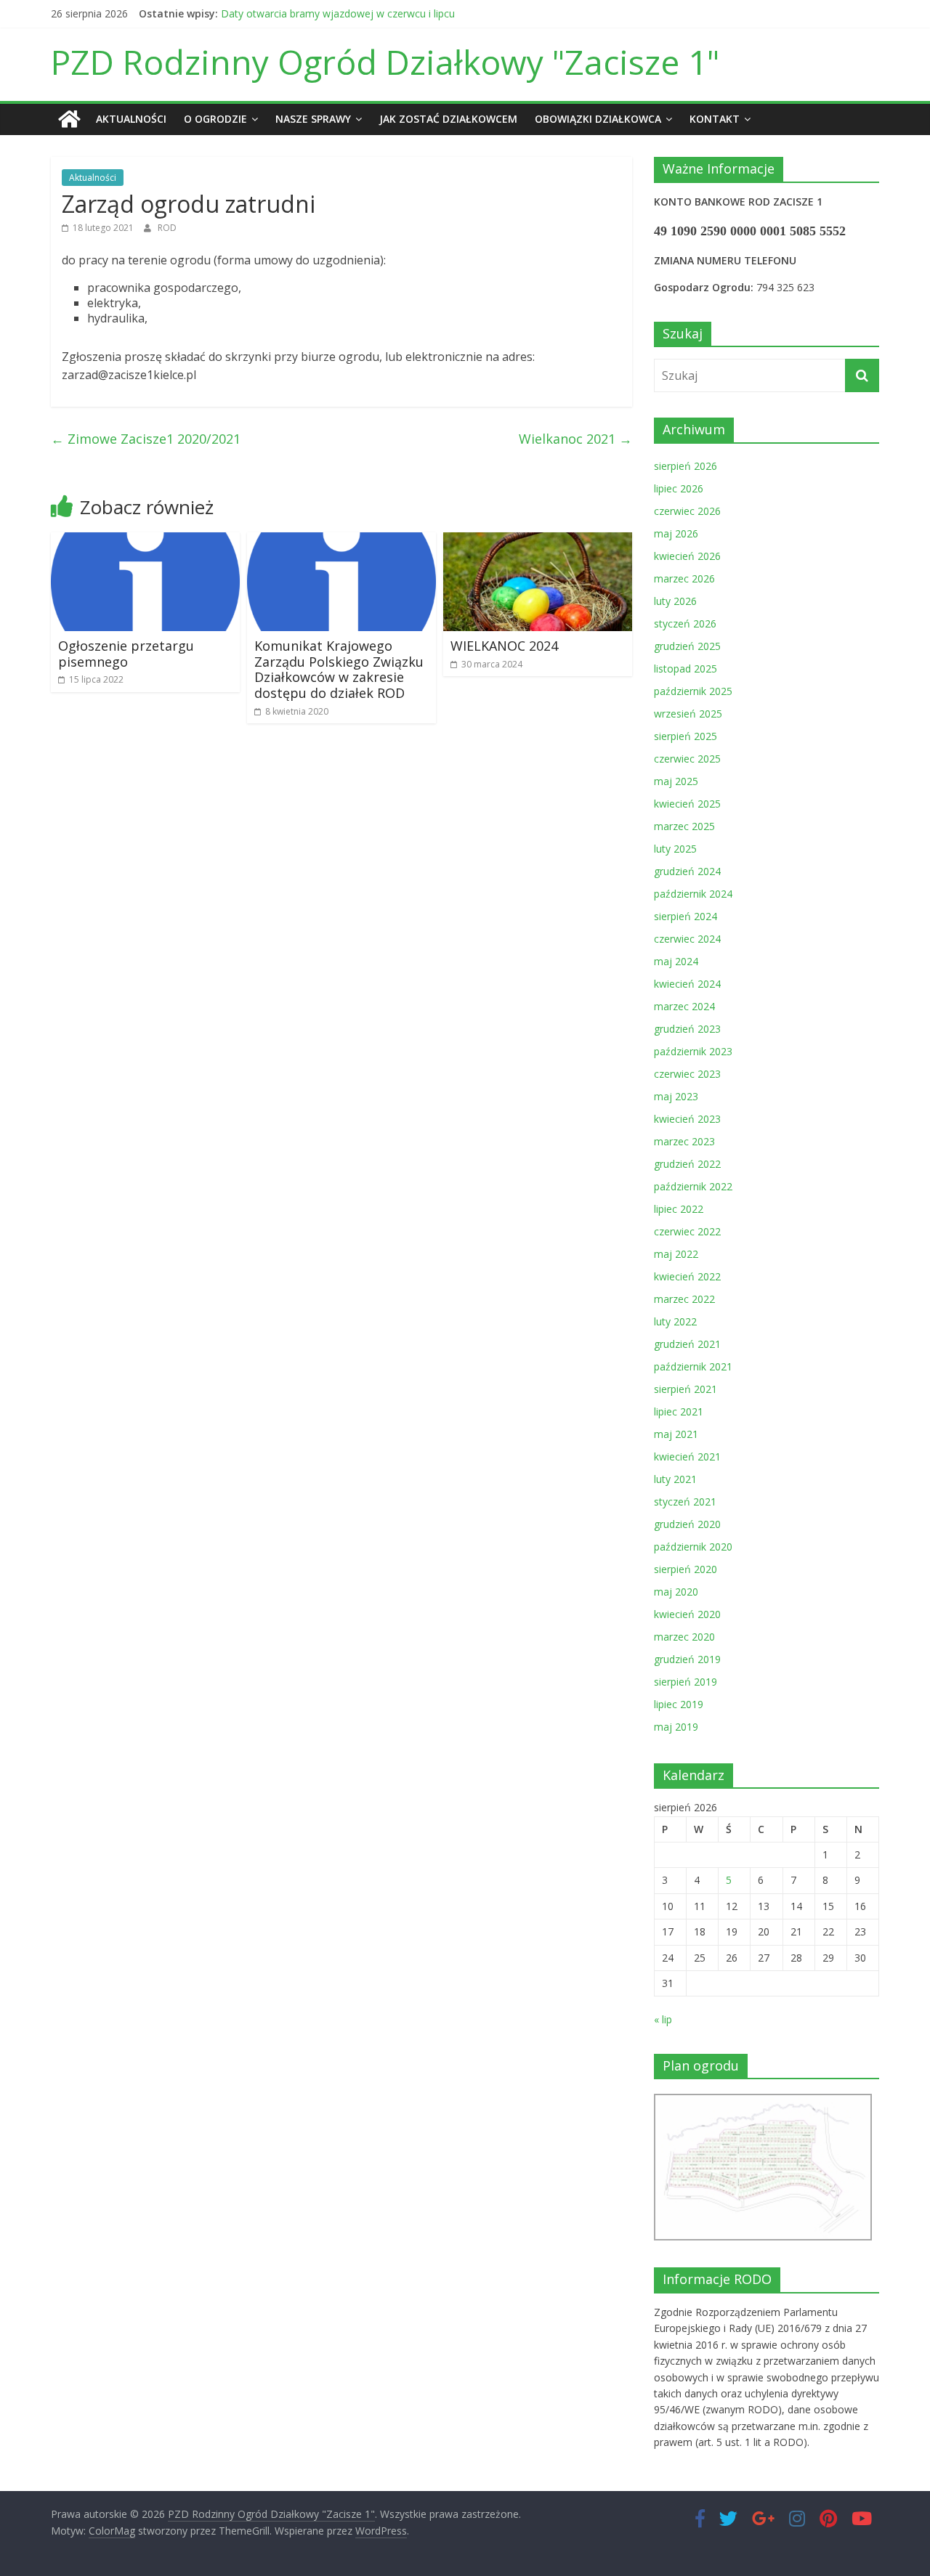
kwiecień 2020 (687, 1614)
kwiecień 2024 (687, 984)
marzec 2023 (684, 1141)
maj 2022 (676, 1254)
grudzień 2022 (687, 1164)
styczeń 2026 (685, 623)
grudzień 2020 (687, 1524)
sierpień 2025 (686, 736)
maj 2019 (676, 1727)
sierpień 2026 (686, 466)
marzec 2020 (684, 1637)
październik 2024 (693, 894)
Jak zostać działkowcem (448, 119)
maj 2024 (676, 961)
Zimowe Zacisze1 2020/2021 (146, 439)
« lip (663, 2019)
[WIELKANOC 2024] (538, 541)
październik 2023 (693, 1051)
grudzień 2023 (687, 1029)
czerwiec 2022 (687, 1231)
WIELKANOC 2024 (504, 646)
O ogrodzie (215, 119)
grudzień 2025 (687, 646)
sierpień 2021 (686, 1389)
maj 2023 (676, 1096)
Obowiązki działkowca (598, 119)
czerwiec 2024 (687, 939)
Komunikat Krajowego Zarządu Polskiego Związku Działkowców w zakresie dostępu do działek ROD (339, 669)
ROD (167, 228)
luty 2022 (675, 1321)
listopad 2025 (686, 669)
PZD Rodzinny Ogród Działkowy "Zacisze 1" (385, 62)
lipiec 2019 (679, 1704)
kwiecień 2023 (687, 1119)
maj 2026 (676, 533)
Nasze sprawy (313, 119)
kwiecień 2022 (687, 1276)
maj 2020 (676, 1592)
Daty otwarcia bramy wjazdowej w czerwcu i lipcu (338, 13)
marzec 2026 (684, 578)
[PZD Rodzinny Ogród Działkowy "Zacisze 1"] (69, 119)
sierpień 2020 (686, 1569)
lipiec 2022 (679, 1209)
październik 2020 (693, 1547)
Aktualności (131, 119)
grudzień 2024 (687, 871)
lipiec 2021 (679, 1411)
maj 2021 (676, 1434)
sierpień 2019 (686, 1682)
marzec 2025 (684, 826)
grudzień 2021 (687, 1344)
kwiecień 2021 (687, 1456)
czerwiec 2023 (687, 1074)
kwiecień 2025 (687, 804)
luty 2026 (675, 601)
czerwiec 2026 (687, 511)
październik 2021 (693, 1366)
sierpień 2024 (686, 916)
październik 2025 (693, 691)
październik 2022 (693, 1186)
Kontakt (715, 119)
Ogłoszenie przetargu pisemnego (126, 654)
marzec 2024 (684, 1006)
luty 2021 (675, 1479)
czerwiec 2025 (687, 759)
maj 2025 (676, 781)
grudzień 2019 (687, 1659)
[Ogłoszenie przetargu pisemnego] (145, 541)
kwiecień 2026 (687, 556)
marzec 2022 (684, 1299)
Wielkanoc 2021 (575, 439)
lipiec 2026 (679, 488)
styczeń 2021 (685, 1502)
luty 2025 (675, 849)
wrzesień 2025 (688, 714)
